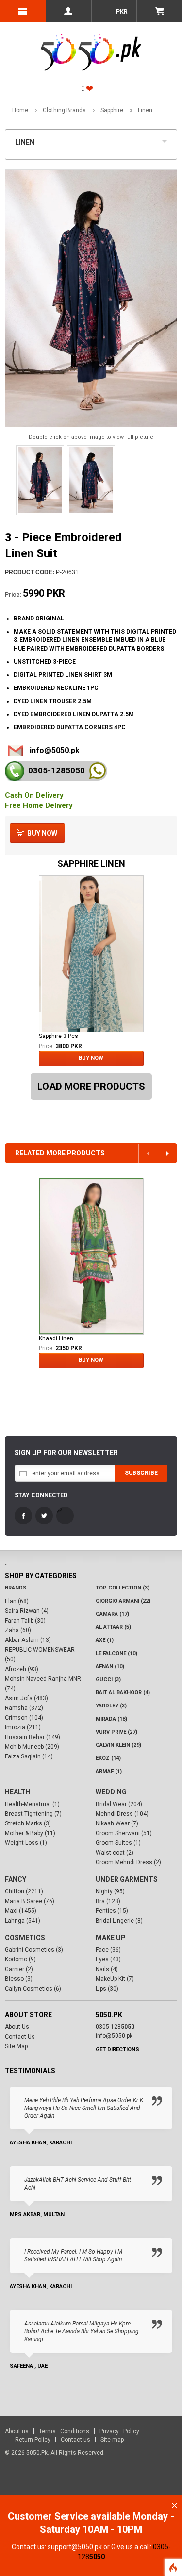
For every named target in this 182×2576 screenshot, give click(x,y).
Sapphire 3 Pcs (58, 1036)
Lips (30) (107, 1989)
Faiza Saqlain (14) (29, 1756)
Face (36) (108, 1950)
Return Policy (33, 2440)
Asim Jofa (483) (26, 1698)
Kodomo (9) (20, 1959)
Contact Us (20, 2037)
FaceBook (23, 1516)
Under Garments (127, 1879)
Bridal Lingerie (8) (119, 1921)
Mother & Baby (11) (30, 1833)
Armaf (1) (109, 1771)
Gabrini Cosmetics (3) (34, 1950)
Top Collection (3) (123, 1588)
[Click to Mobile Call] (15, 771)
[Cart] (159, 11)
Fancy (16, 1879)
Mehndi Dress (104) (122, 1814)
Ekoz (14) (108, 1758)
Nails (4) (107, 1969)
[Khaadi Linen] (91, 1256)
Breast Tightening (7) (33, 1814)
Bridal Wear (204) (119, 1804)
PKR (121, 12)
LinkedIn (65, 1516)
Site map (112, 2440)
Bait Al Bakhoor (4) (123, 1693)
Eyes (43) (108, 1959)
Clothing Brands (64, 110)
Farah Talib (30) (25, 1621)
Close (174, 2505)
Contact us (75, 2440)
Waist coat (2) (115, 1853)
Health (18, 1792)
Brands (16, 1588)
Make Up (111, 1938)
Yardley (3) (111, 1706)
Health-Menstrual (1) (32, 1804)
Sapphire (112, 110)
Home (20, 110)
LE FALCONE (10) (116, 1653)
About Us (17, 2027)
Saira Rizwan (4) (27, 1611)
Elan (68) (17, 1601)
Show (167, 140)
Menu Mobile (23, 11)
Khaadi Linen (56, 1338)
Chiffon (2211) (24, 1891)
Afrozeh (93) (22, 1669)
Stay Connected (41, 1495)
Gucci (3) (108, 1680)
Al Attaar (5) (113, 1627)
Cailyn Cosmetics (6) (33, 1989)
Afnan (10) (110, 1666)
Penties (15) (112, 1911)
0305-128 (57, 770)
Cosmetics (25, 1938)
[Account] (68, 11)
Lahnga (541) (23, 1921)
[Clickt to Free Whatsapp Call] (97, 771)
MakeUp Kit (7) (115, 1979)
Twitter (44, 1516)
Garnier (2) (19, 1969)
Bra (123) (108, 1901)
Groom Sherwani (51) (124, 1833)
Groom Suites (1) (118, 1843)
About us (17, 2431)
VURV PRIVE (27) (116, 1732)
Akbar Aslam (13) (28, 1640)
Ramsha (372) (24, 1708)
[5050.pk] (91, 42)
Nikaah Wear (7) (117, 1823)
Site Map (16, 2046)
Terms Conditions (64, 2431)
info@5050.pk (55, 750)
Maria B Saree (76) (30, 1901)
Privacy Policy (119, 2431)
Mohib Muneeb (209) (32, 1747)
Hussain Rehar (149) (33, 1737)
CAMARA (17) (112, 1614)
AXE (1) (105, 1640)
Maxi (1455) (21, 1911)
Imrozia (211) (23, 1727)
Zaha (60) (18, 1630)
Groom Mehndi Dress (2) (128, 1862)
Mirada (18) (111, 1719)
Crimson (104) (24, 1718)
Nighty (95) (110, 1891)
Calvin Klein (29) (118, 1745)
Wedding (111, 1792)
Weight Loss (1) (26, 1843)
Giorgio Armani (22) (123, 1601)
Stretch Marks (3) (28, 1823)
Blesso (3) (19, 1979)
